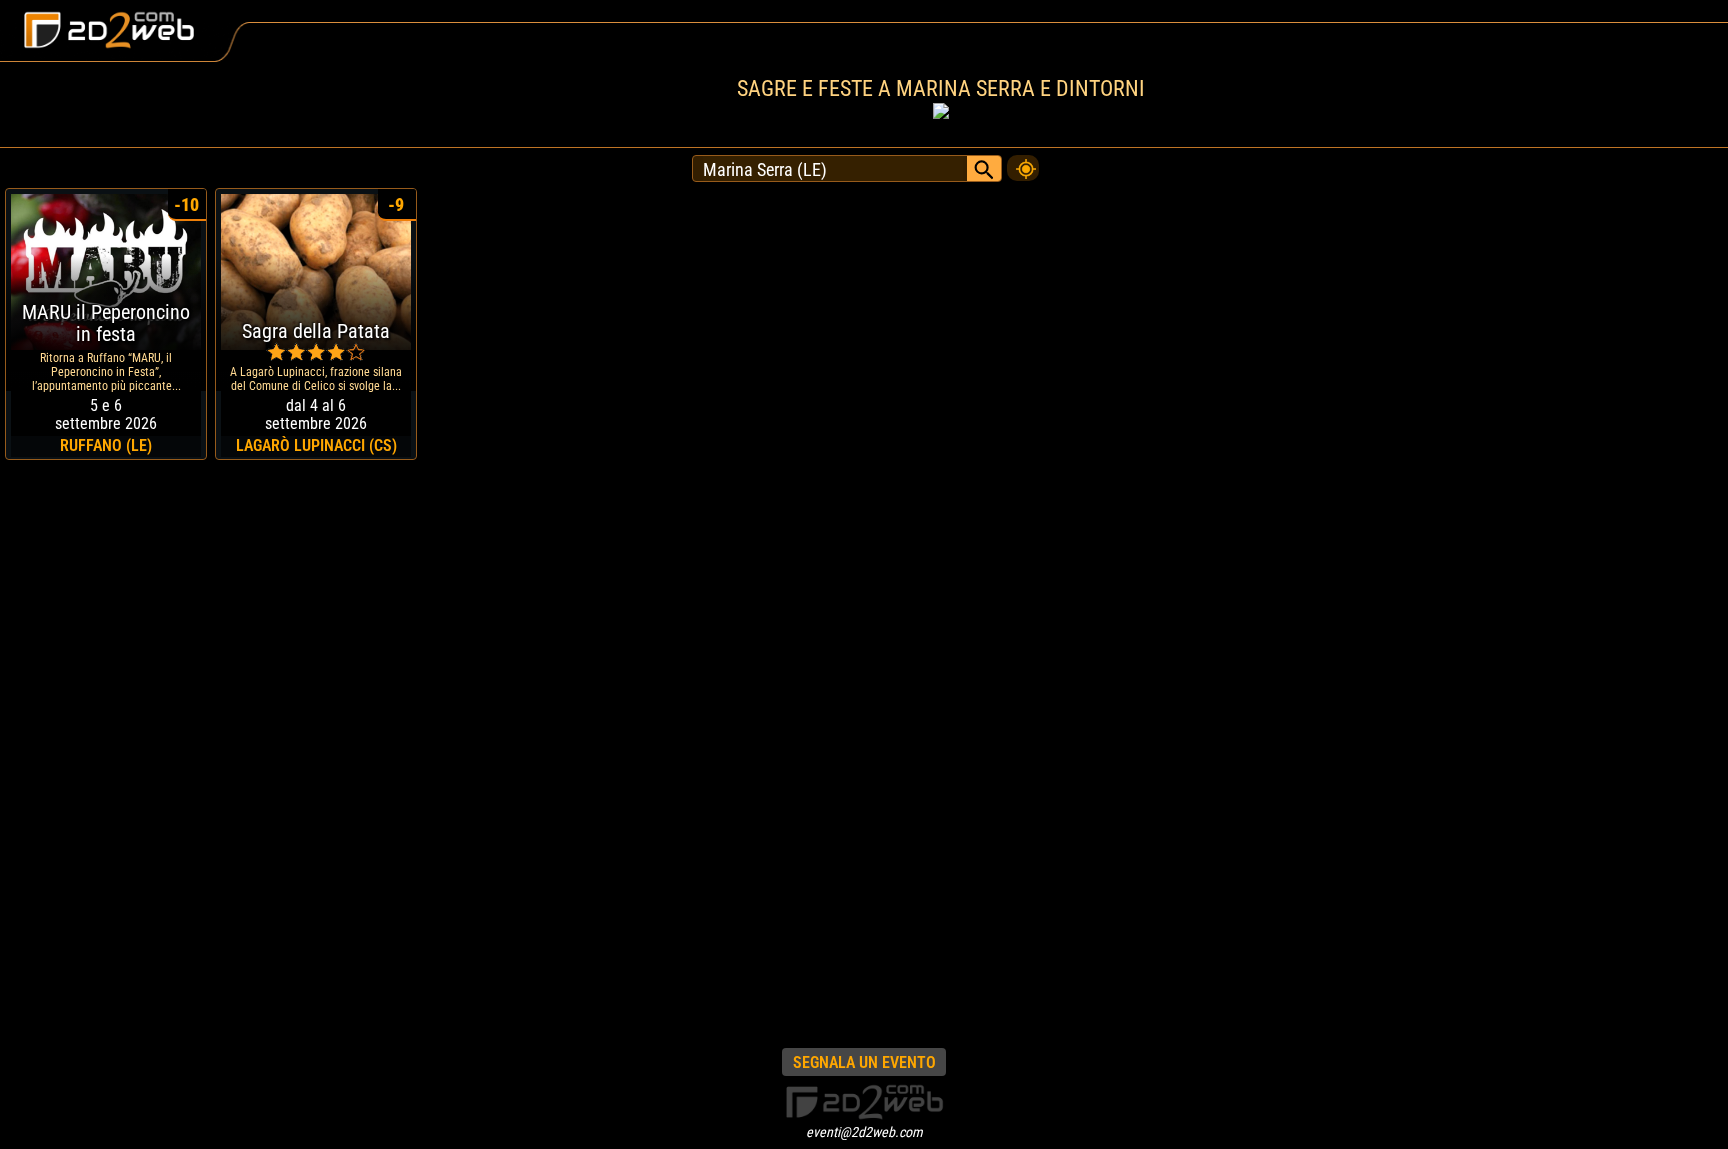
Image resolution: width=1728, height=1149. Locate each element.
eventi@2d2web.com (864, 1132)
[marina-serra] (1023, 163)
